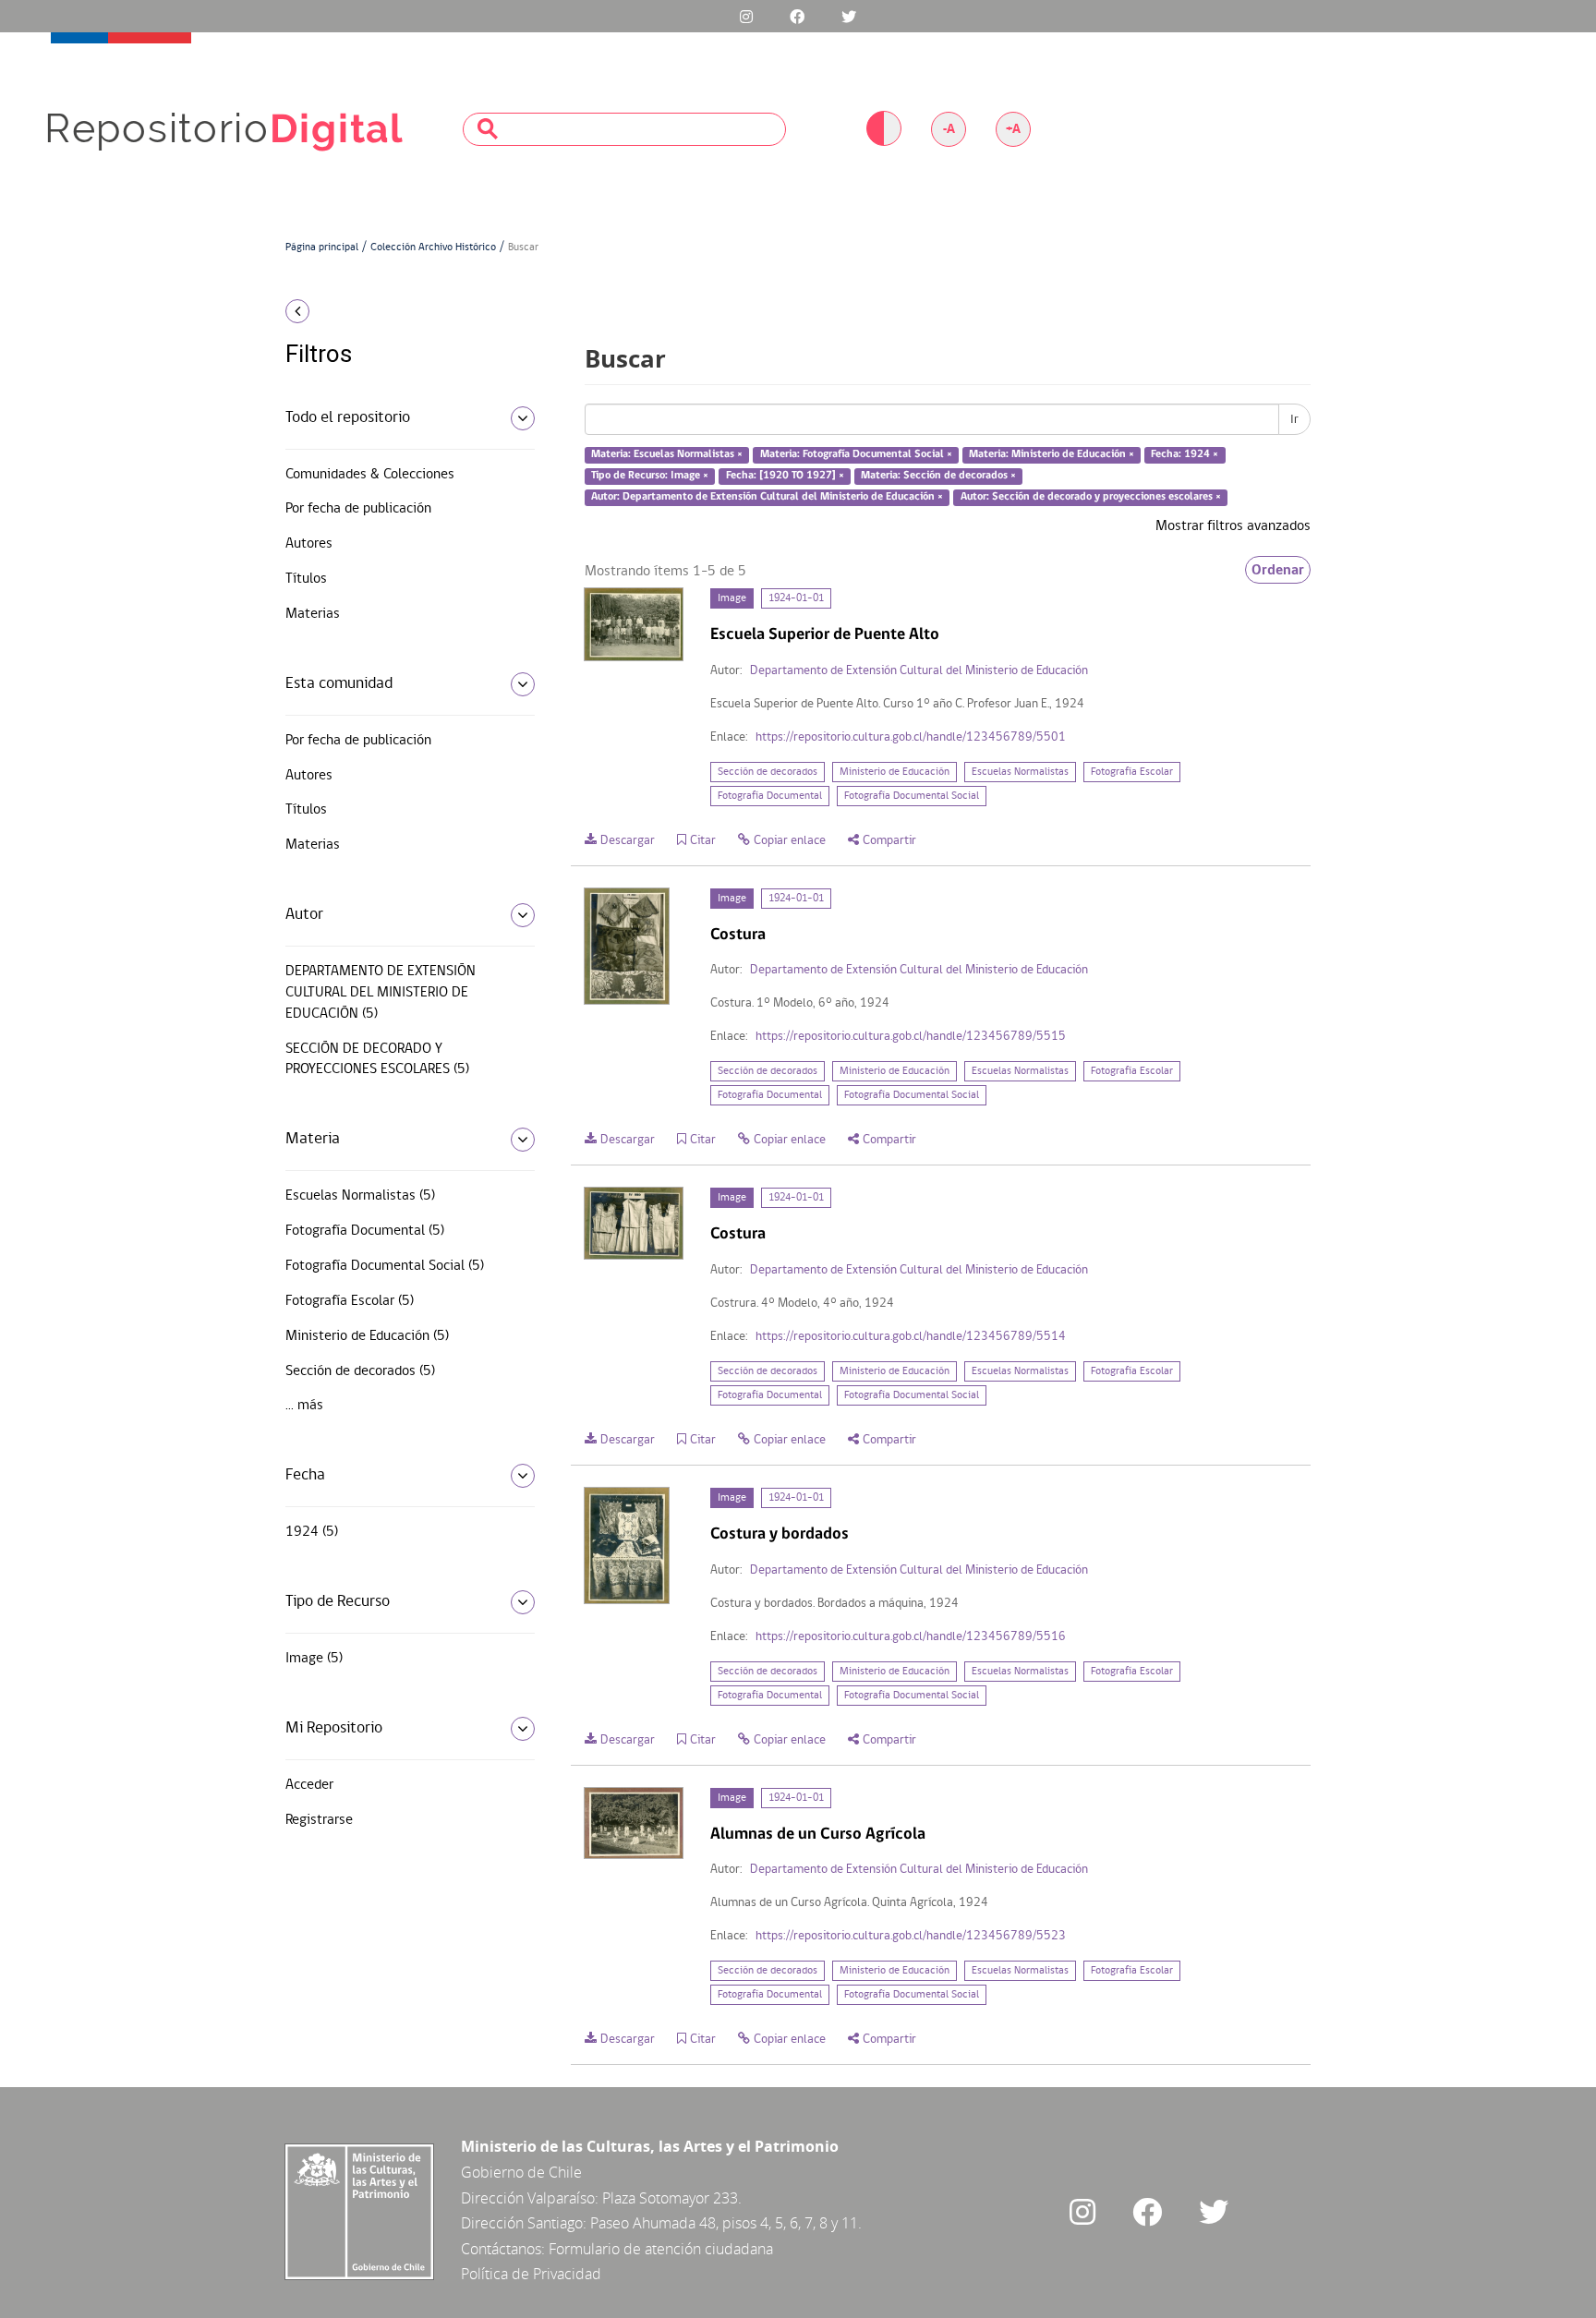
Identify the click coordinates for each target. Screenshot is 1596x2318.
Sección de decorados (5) (360, 1371)
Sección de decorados (768, 772)
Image (732, 598)
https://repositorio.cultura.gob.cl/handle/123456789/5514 (911, 1337)
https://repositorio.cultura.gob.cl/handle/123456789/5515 (911, 1037)
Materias (313, 614)
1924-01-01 (796, 598)
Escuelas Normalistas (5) (360, 1196)
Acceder (309, 1785)
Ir (1294, 419)
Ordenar (1278, 570)
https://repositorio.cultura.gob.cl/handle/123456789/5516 (911, 1637)
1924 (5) (312, 1532)
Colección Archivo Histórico (433, 247)
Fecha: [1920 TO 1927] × (785, 476)
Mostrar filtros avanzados (1233, 526)
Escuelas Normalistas (1020, 772)
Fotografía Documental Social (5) (385, 1266)
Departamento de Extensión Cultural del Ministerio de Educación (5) (381, 993)
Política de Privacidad (531, 2274)
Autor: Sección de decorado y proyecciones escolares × (1091, 497)
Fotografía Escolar (1132, 772)
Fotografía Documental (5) (365, 1231)
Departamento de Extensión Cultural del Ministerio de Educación (919, 671)
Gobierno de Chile (521, 2172)
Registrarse (319, 1820)
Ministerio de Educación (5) (367, 1336)
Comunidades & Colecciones (370, 475)
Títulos (306, 579)
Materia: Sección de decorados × (938, 476)
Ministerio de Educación (895, 772)
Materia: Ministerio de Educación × (1052, 455)
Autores (309, 544)
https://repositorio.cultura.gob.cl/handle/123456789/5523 (911, 1936)
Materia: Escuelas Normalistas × (667, 455)
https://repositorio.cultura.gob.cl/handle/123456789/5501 (911, 737)
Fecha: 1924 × (1185, 455)
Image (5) (314, 1659)
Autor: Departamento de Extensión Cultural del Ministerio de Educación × (767, 497)
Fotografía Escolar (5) (350, 1301)
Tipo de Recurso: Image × (650, 476)
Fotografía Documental (770, 796)
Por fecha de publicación (358, 509)
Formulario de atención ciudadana (661, 2249)
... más (304, 1406)
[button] (403, 311)
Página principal (322, 247)
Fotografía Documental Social (912, 796)
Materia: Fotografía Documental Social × (856, 455)
